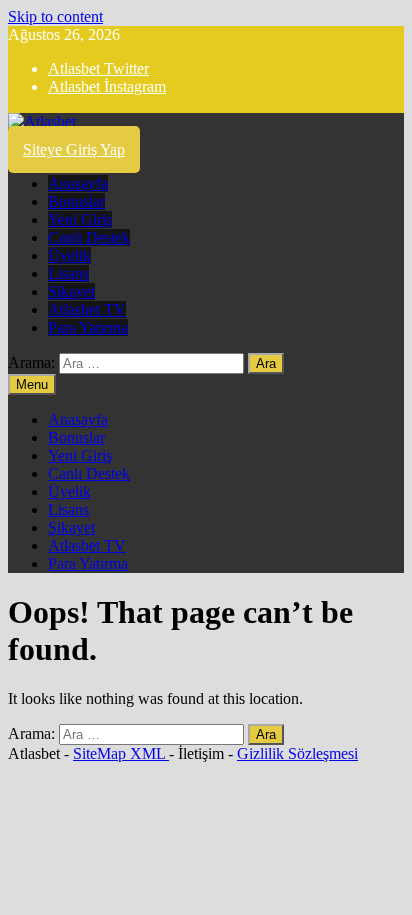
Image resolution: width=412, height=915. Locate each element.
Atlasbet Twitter (98, 68)
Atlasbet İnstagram (107, 86)
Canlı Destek (89, 237)
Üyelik (69, 255)
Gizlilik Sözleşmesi (297, 753)
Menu (32, 384)
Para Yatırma (88, 327)
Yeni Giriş (80, 219)
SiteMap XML (121, 753)
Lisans (68, 273)
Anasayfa (78, 183)
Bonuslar (76, 201)
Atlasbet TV (87, 309)
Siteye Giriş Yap (74, 149)
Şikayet (71, 291)
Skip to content (55, 16)
